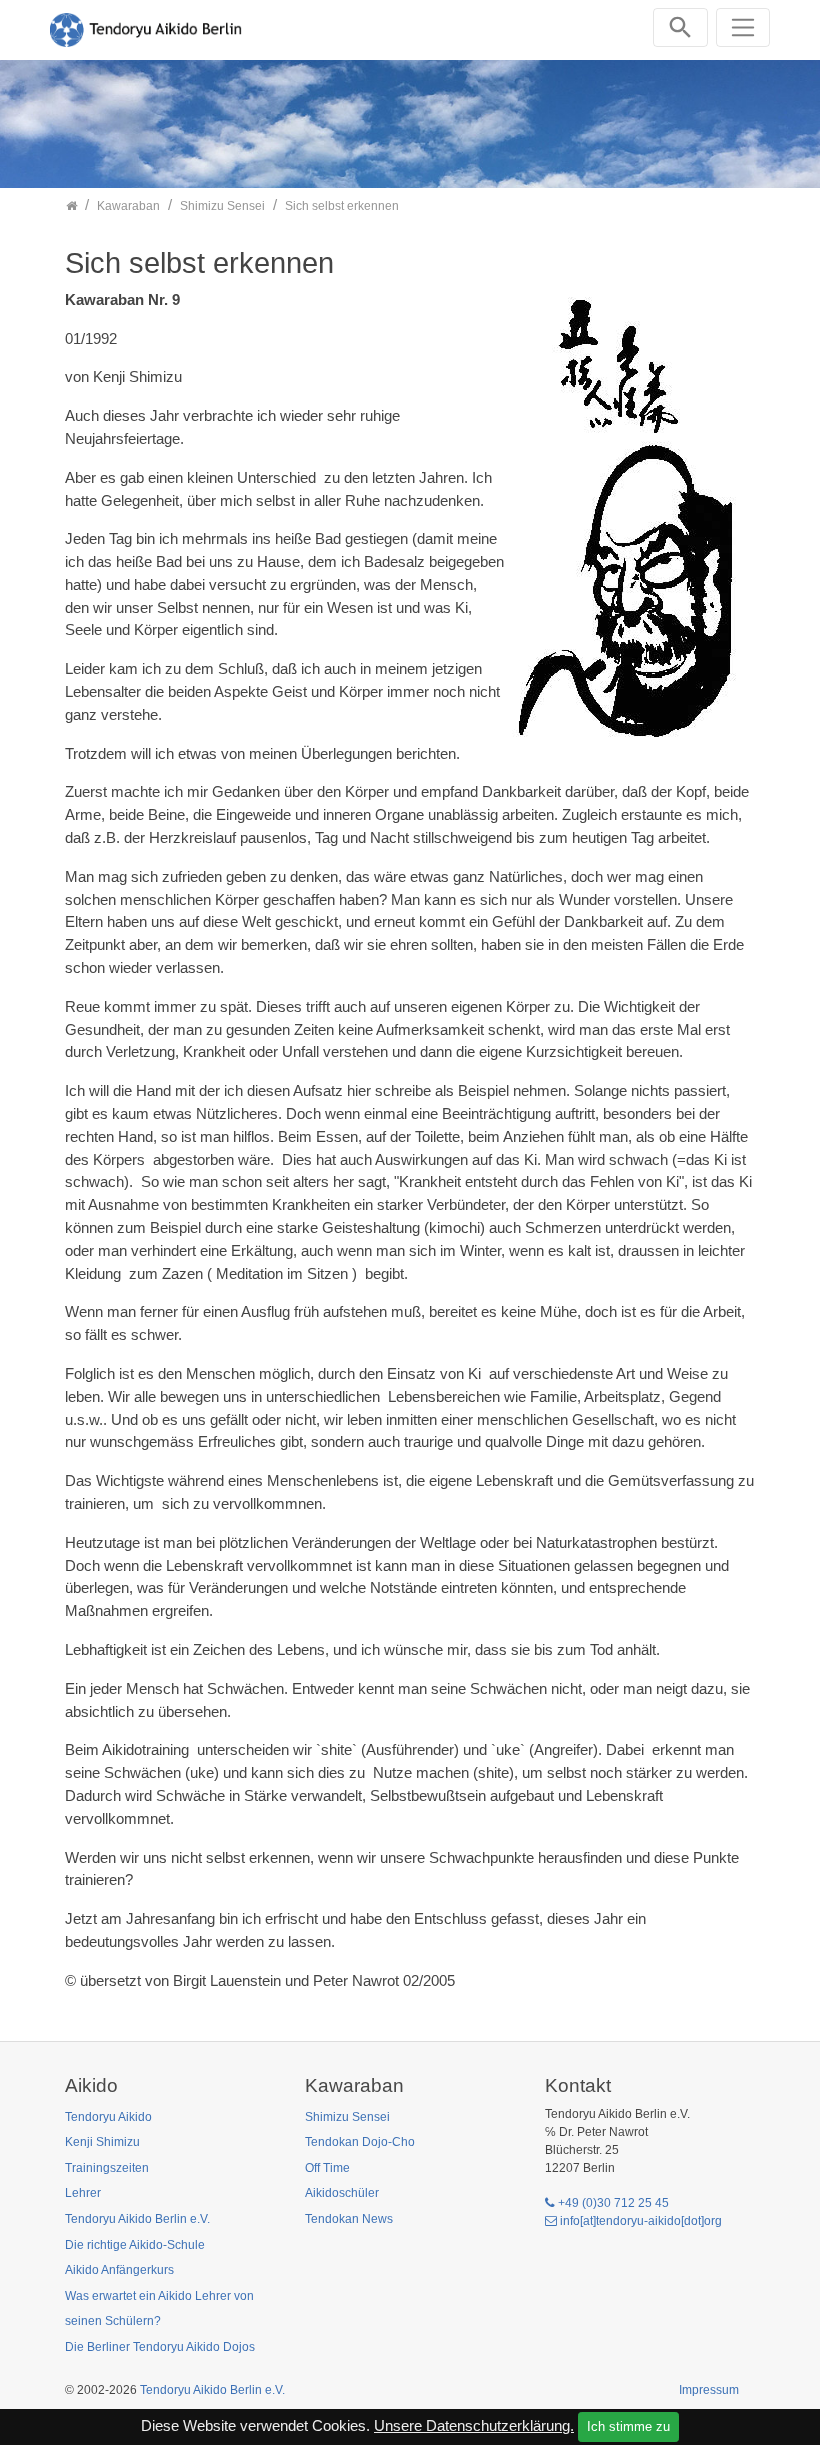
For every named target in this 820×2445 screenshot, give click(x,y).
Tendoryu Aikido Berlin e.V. (212, 2390)
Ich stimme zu (628, 2426)
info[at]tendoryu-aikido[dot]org (641, 2221)
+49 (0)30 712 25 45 (613, 2203)
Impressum (709, 2390)
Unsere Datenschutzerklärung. (474, 2425)
